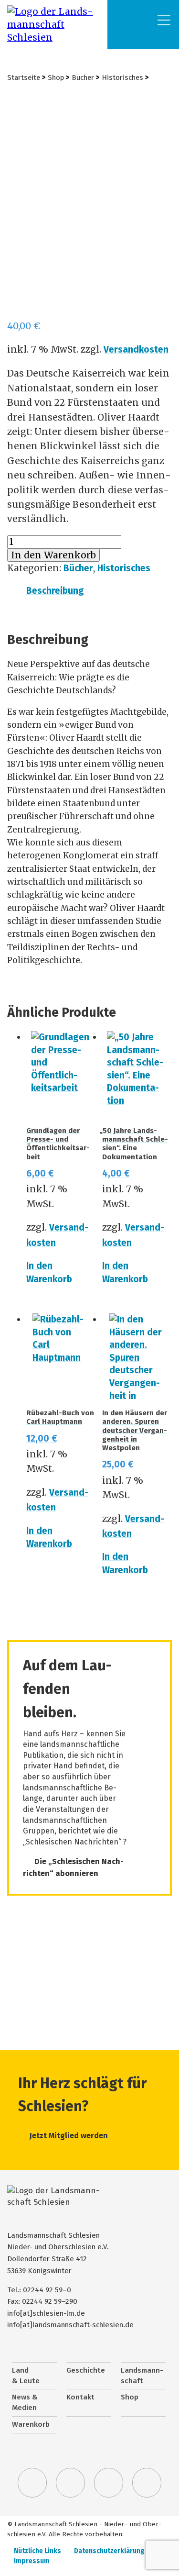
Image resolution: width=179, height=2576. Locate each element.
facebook (71, 2483)
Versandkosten (136, 350)
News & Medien (25, 2402)
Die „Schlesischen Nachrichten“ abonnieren (73, 1868)
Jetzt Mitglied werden (69, 2136)
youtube (147, 2483)
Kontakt (80, 2397)
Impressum (32, 2561)
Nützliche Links (37, 2551)
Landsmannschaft (142, 2376)
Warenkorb (31, 2424)
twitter (32, 2483)
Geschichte (86, 2370)
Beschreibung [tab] (55, 591)
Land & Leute (26, 2376)
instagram (109, 2483)
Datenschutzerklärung (109, 2551)
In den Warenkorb (53, 555)
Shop (56, 78)
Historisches (122, 78)
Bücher (83, 78)
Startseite (24, 78)
